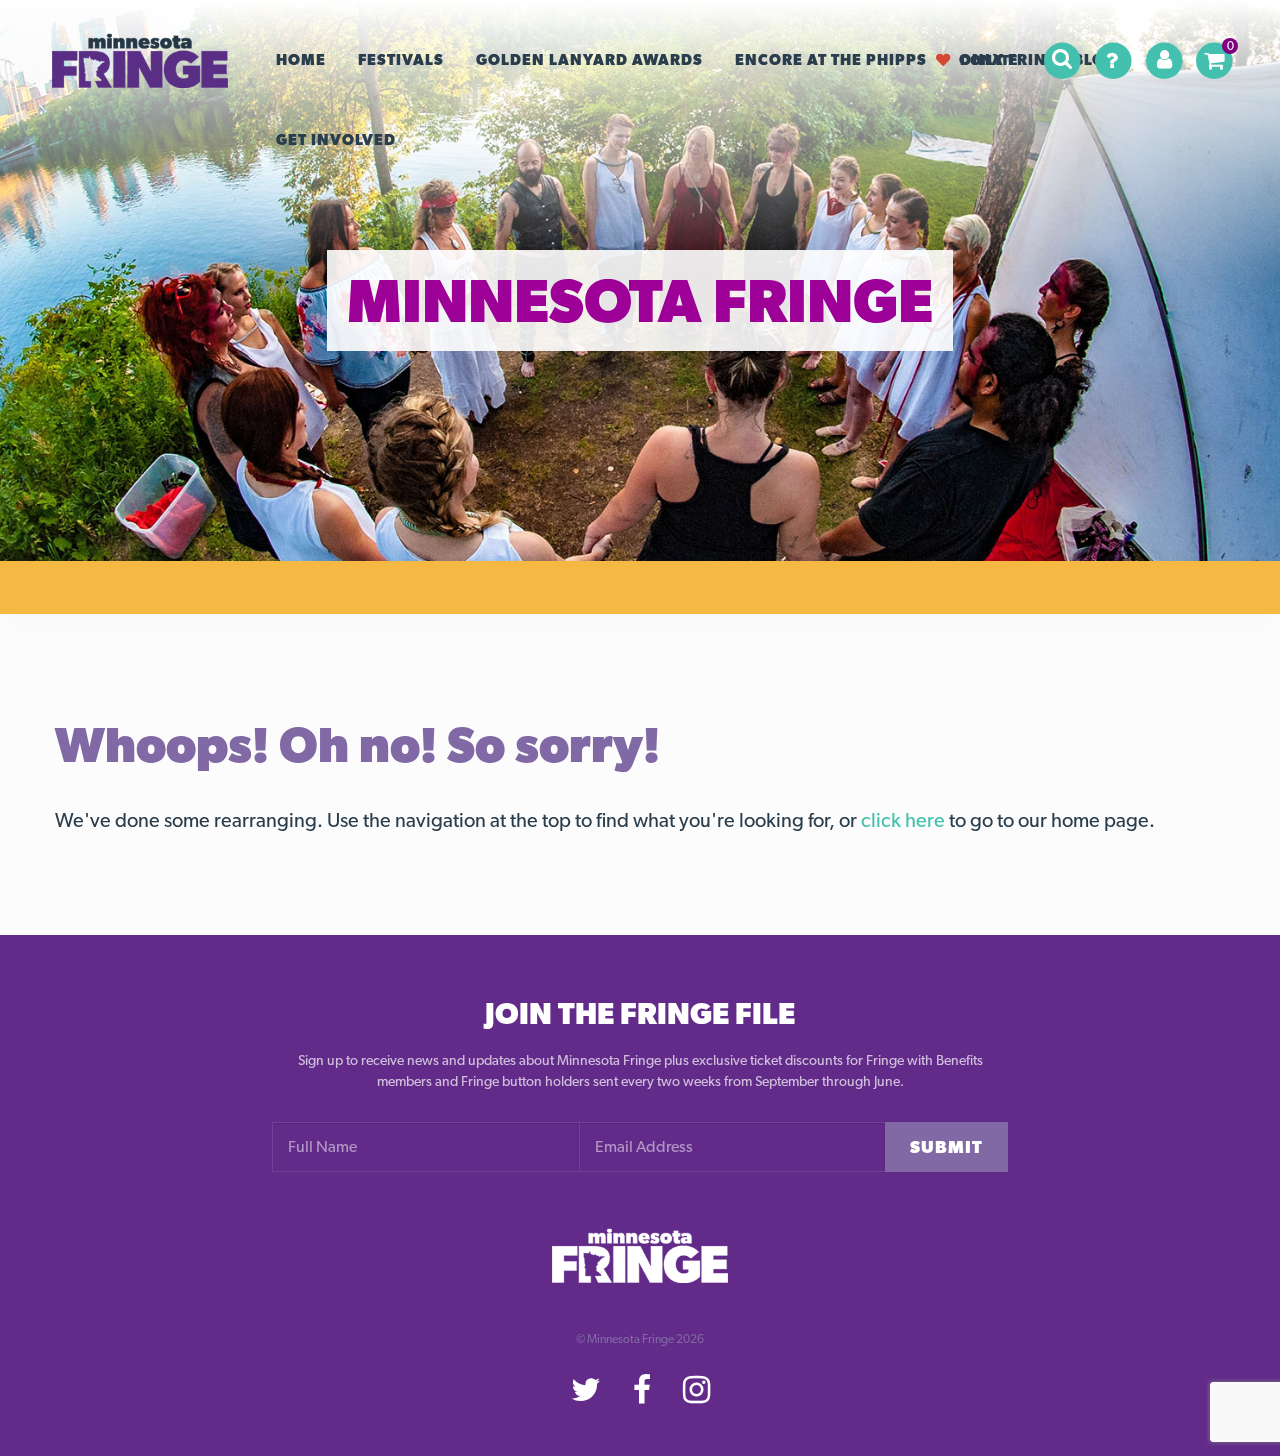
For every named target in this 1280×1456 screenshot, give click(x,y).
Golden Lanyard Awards (589, 60)
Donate (988, 59)
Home (301, 60)
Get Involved (336, 140)
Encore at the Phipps (831, 60)
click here (903, 820)
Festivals (401, 60)
